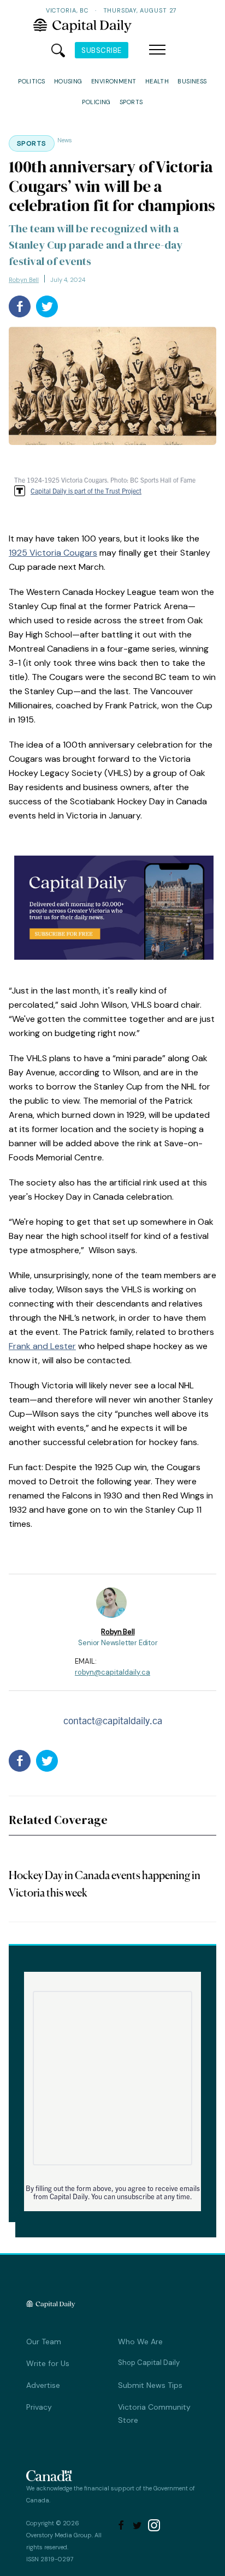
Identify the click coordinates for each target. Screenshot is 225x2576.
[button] (157, 50)
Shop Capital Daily (149, 2363)
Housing (68, 81)
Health (157, 81)
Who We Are (140, 2342)
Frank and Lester (42, 1346)
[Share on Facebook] (20, 306)
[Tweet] (47, 306)
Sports (131, 102)
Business (192, 81)
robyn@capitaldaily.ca (112, 1672)
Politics (32, 81)
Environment (114, 81)
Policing (96, 102)
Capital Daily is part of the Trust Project (86, 490)
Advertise (43, 2385)
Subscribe (102, 50)
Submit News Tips (150, 2385)
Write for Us (48, 2363)
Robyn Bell (24, 280)
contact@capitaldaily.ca (113, 1720)
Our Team (44, 2342)
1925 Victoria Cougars (53, 553)
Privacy (39, 2407)
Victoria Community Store (154, 2414)
